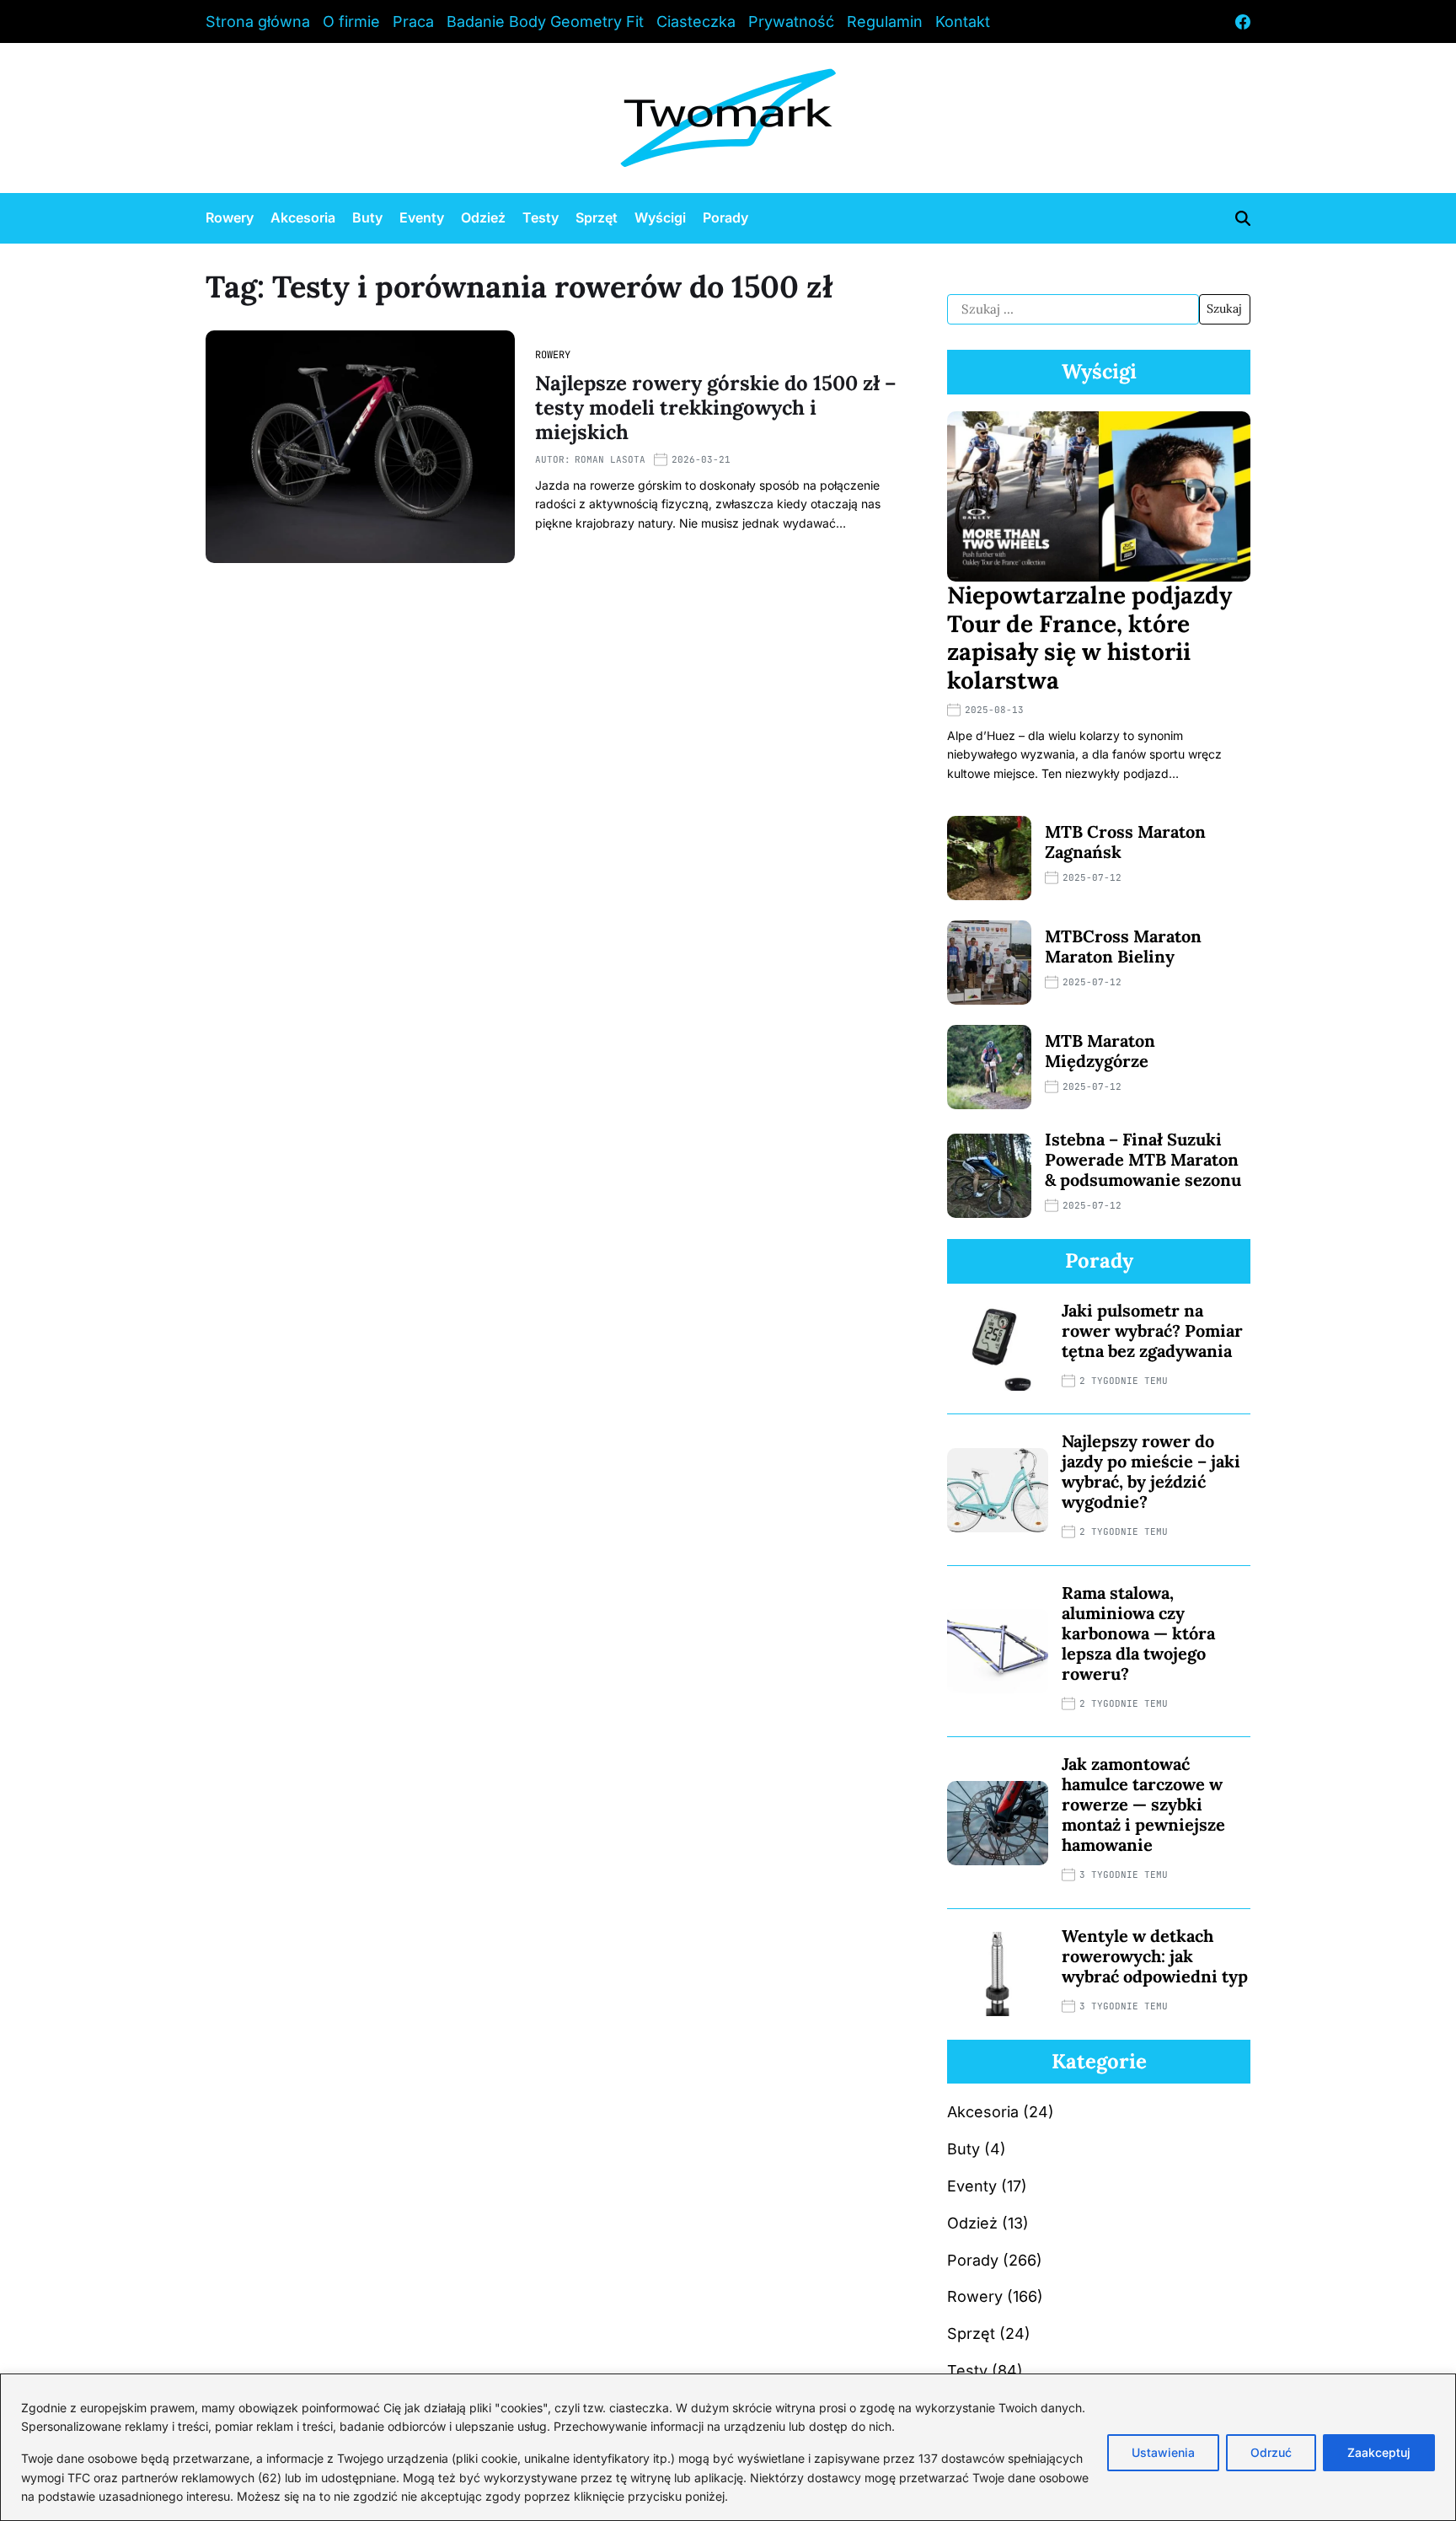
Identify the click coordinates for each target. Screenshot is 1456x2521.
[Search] (1243, 218)
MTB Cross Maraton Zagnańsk (1125, 842)
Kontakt (963, 21)
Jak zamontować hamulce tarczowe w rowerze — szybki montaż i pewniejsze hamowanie (1143, 1804)
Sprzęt (597, 217)
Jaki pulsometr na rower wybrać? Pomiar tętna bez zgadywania (1152, 1330)
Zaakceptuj (1379, 2452)
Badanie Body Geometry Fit (545, 21)
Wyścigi (660, 217)
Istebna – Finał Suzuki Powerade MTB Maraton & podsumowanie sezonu (1143, 1159)
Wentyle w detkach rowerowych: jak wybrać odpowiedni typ (1155, 1956)
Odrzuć (1271, 2452)
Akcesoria (303, 217)
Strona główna (258, 21)
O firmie (351, 21)
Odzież (483, 217)
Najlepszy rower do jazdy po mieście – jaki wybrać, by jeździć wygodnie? (1151, 1471)
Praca (413, 21)
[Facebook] (1243, 22)
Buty (367, 217)
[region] (728, 2447)
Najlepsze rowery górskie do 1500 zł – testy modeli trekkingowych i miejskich (716, 408)
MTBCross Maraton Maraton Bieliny (1123, 946)
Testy (541, 217)
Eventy (422, 217)
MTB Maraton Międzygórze (1100, 1051)
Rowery (230, 217)
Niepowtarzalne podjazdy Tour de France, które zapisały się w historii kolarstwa (1089, 638)
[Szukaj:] (1073, 309)
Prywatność (791, 21)
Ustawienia (1163, 2452)
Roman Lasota (610, 459)
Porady (725, 217)
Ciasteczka (696, 21)
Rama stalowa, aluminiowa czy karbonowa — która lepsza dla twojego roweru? (1138, 1633)
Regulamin (885, 21)
